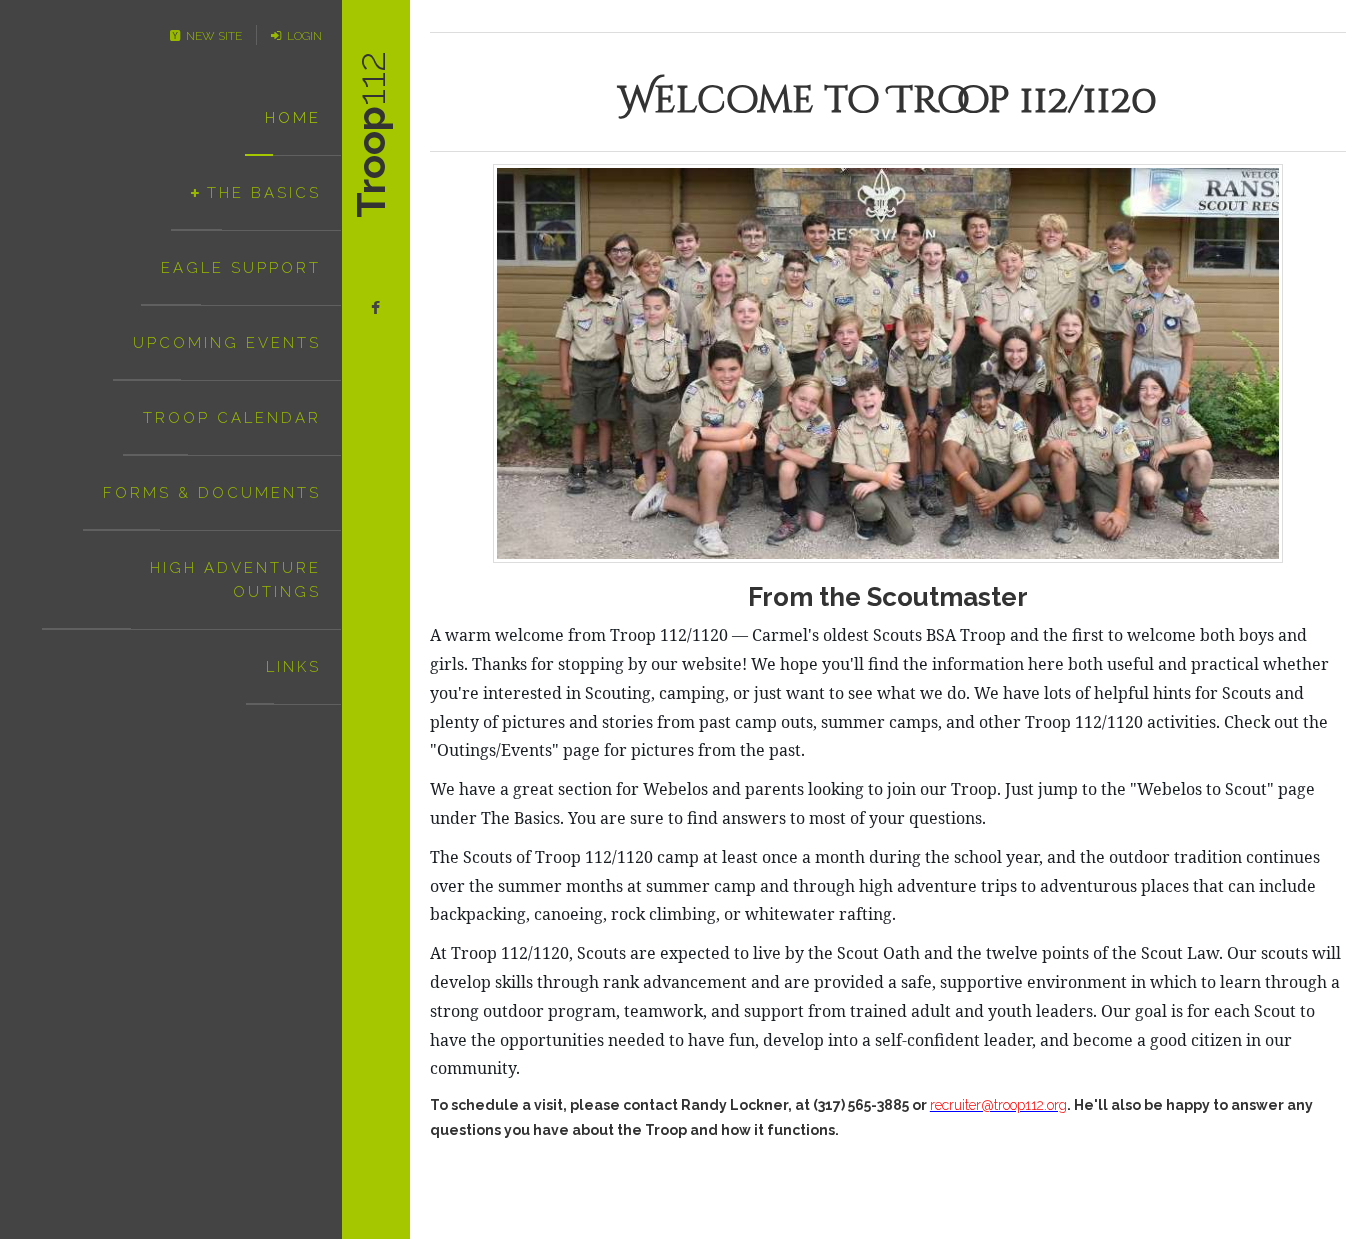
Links (293, 667)
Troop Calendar (232, 418)
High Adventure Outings (235, 580)
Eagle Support (241, 268)
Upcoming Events (227, 343)
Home (293, 118)
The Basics (264, 193)
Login (301, 36)
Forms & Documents (212, 493)
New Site (211, 36)
